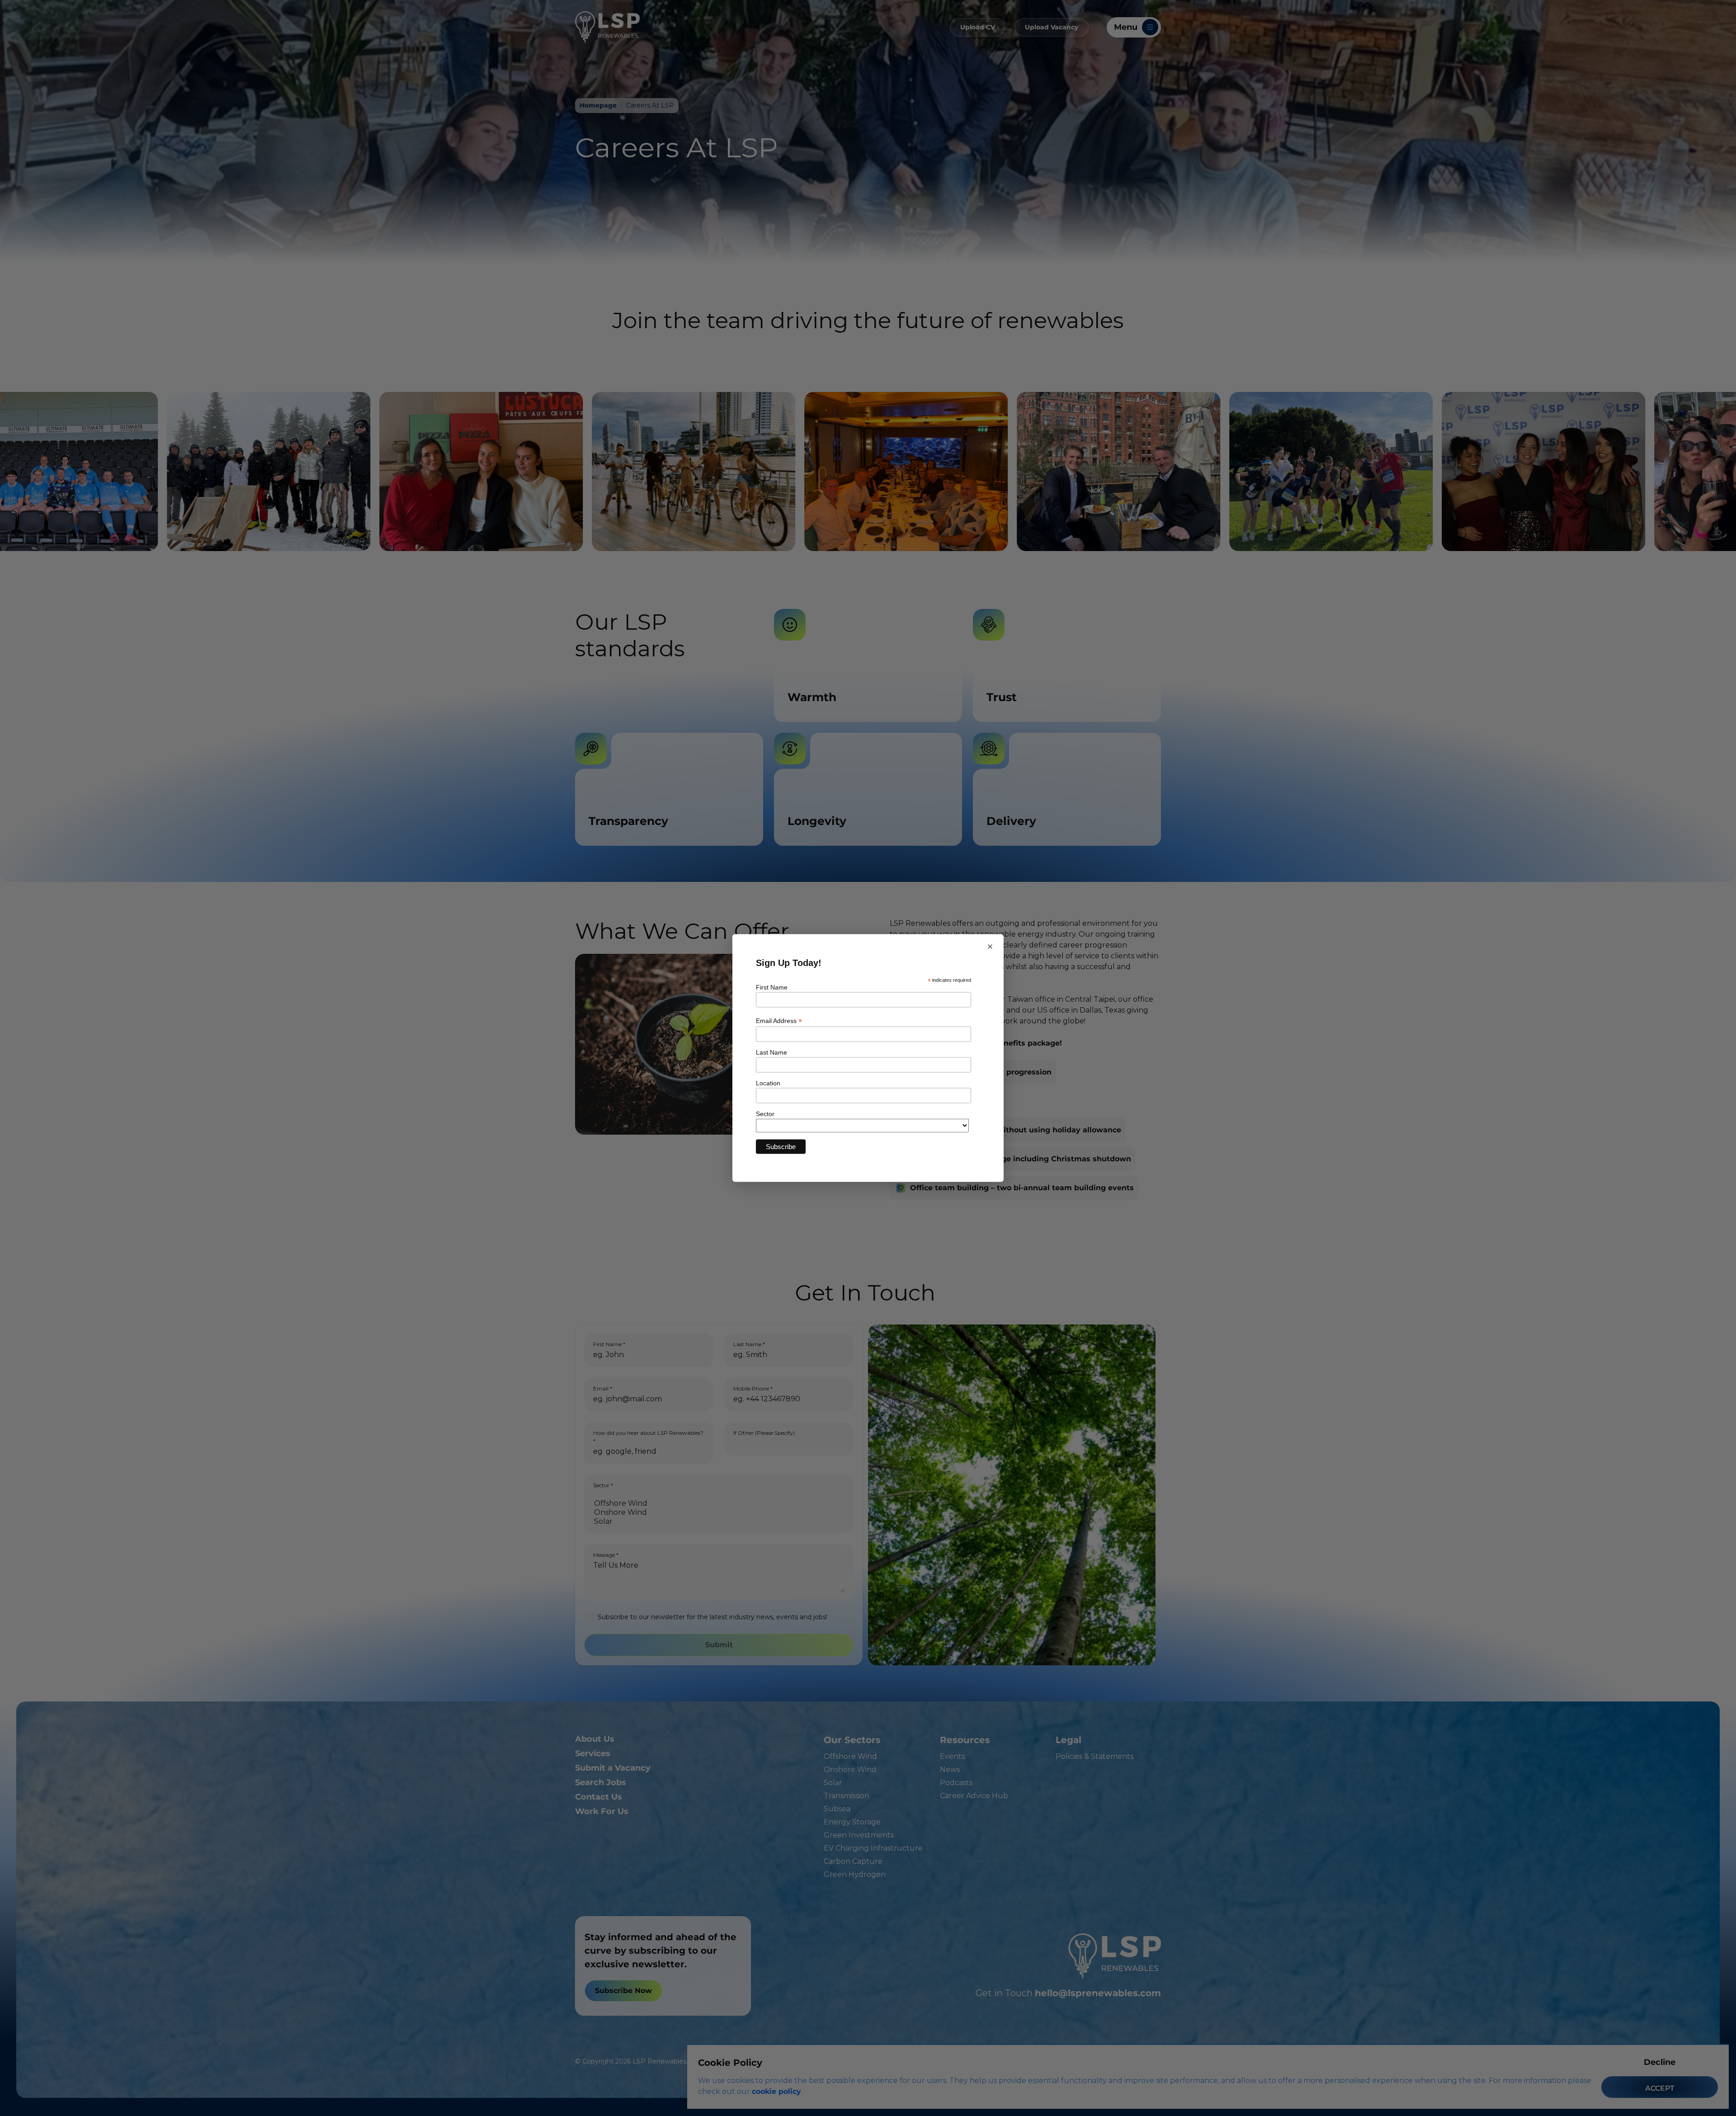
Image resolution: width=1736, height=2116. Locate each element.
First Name (772, 987)
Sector (765, 1113)
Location (768, 1083)
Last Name (771, 1052)
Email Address (779, 1020)
